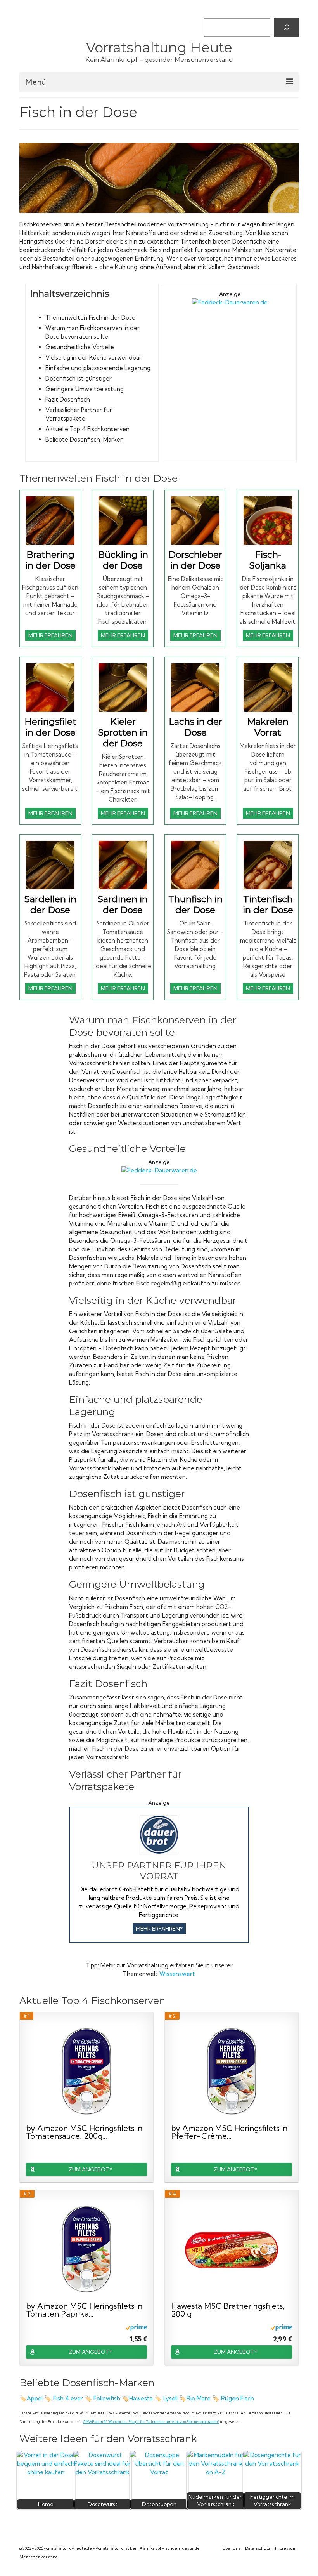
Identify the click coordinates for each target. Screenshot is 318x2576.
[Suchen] (286, 27)
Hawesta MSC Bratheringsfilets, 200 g (228, 2310)
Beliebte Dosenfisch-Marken (85, 439)
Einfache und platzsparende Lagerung (98, 368)
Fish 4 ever (68, 2398)
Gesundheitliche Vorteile (80, 347)
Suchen (213, 12)
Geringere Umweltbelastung (85, 389)
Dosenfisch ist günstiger (79, 378)
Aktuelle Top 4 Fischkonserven (87, 429)
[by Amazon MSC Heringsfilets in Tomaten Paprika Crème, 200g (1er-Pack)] (86, 2250)
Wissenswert (177, 1974)
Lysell (170, 2398)
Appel (35, 2398)
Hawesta (141, 2398)
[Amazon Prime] (136, 2327)
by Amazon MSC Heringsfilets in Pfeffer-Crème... (229, 2132)
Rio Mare (199, 2398)
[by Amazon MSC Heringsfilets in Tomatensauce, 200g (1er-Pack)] (86, 2072)
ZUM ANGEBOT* (90, 2169)
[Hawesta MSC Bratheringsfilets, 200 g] (232, 2250)
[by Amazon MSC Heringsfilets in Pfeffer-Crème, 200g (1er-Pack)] (232, 2072)
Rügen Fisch (238, 2398)
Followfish (107, 2398)
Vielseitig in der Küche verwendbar (93, 357)
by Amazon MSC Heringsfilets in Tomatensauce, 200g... (84, 2132)
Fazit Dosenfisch (68, 399)
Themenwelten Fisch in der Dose (90, 317)
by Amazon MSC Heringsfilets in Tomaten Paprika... (84, 2310)
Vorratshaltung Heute (159, 48)
